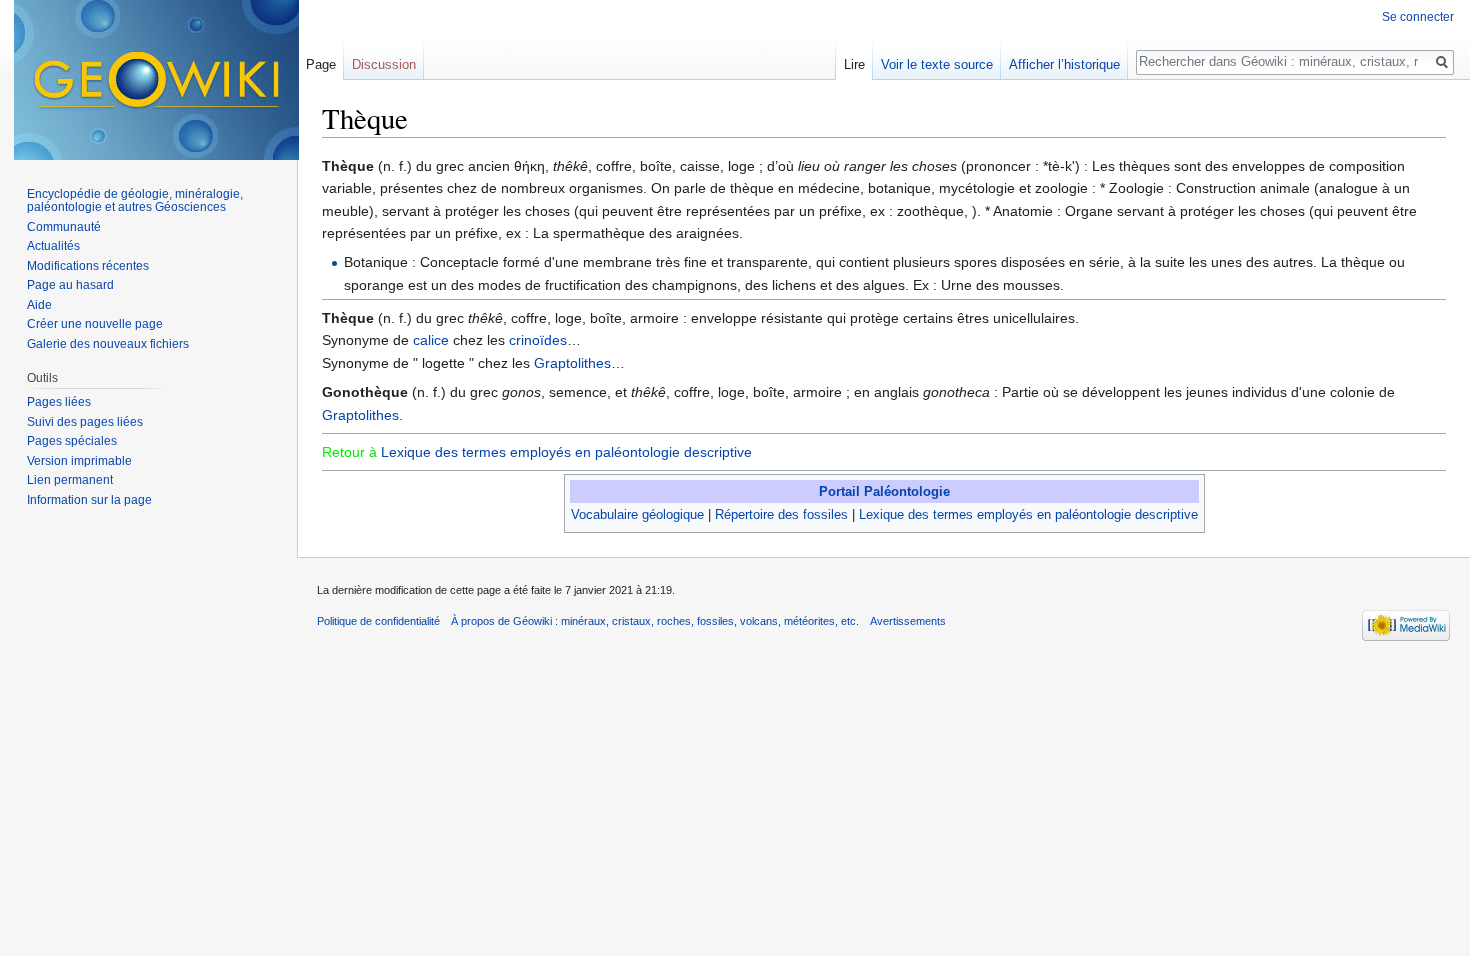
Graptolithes (572, 363)
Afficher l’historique (1064, 64)
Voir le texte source (937, 64)
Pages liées (59, 402)
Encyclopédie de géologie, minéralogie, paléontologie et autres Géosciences (135, 201)
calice (431, 340)
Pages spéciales (72, 441)
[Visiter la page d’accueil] (156, 80)
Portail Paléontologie (884, 491)
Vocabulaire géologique (637, 514)
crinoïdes (538, 340)
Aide (39, 305)
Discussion (384, 64)
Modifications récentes (88, 266)
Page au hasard (70, 285)
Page (321, 64)
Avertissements (908, 621)
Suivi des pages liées (85, 422)
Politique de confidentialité (378, 621)
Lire (854, 64)
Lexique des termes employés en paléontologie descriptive (566, 452)
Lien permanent (70, 480)
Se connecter (1418, 17)
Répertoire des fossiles (781, 514)
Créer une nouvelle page (95, 324)
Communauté (64, 227)
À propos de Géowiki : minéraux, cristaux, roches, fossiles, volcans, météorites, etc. (655, 621)
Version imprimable (79, 461)
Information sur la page (89, 500)
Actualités (53, 246)
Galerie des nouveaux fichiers (108, 344)
